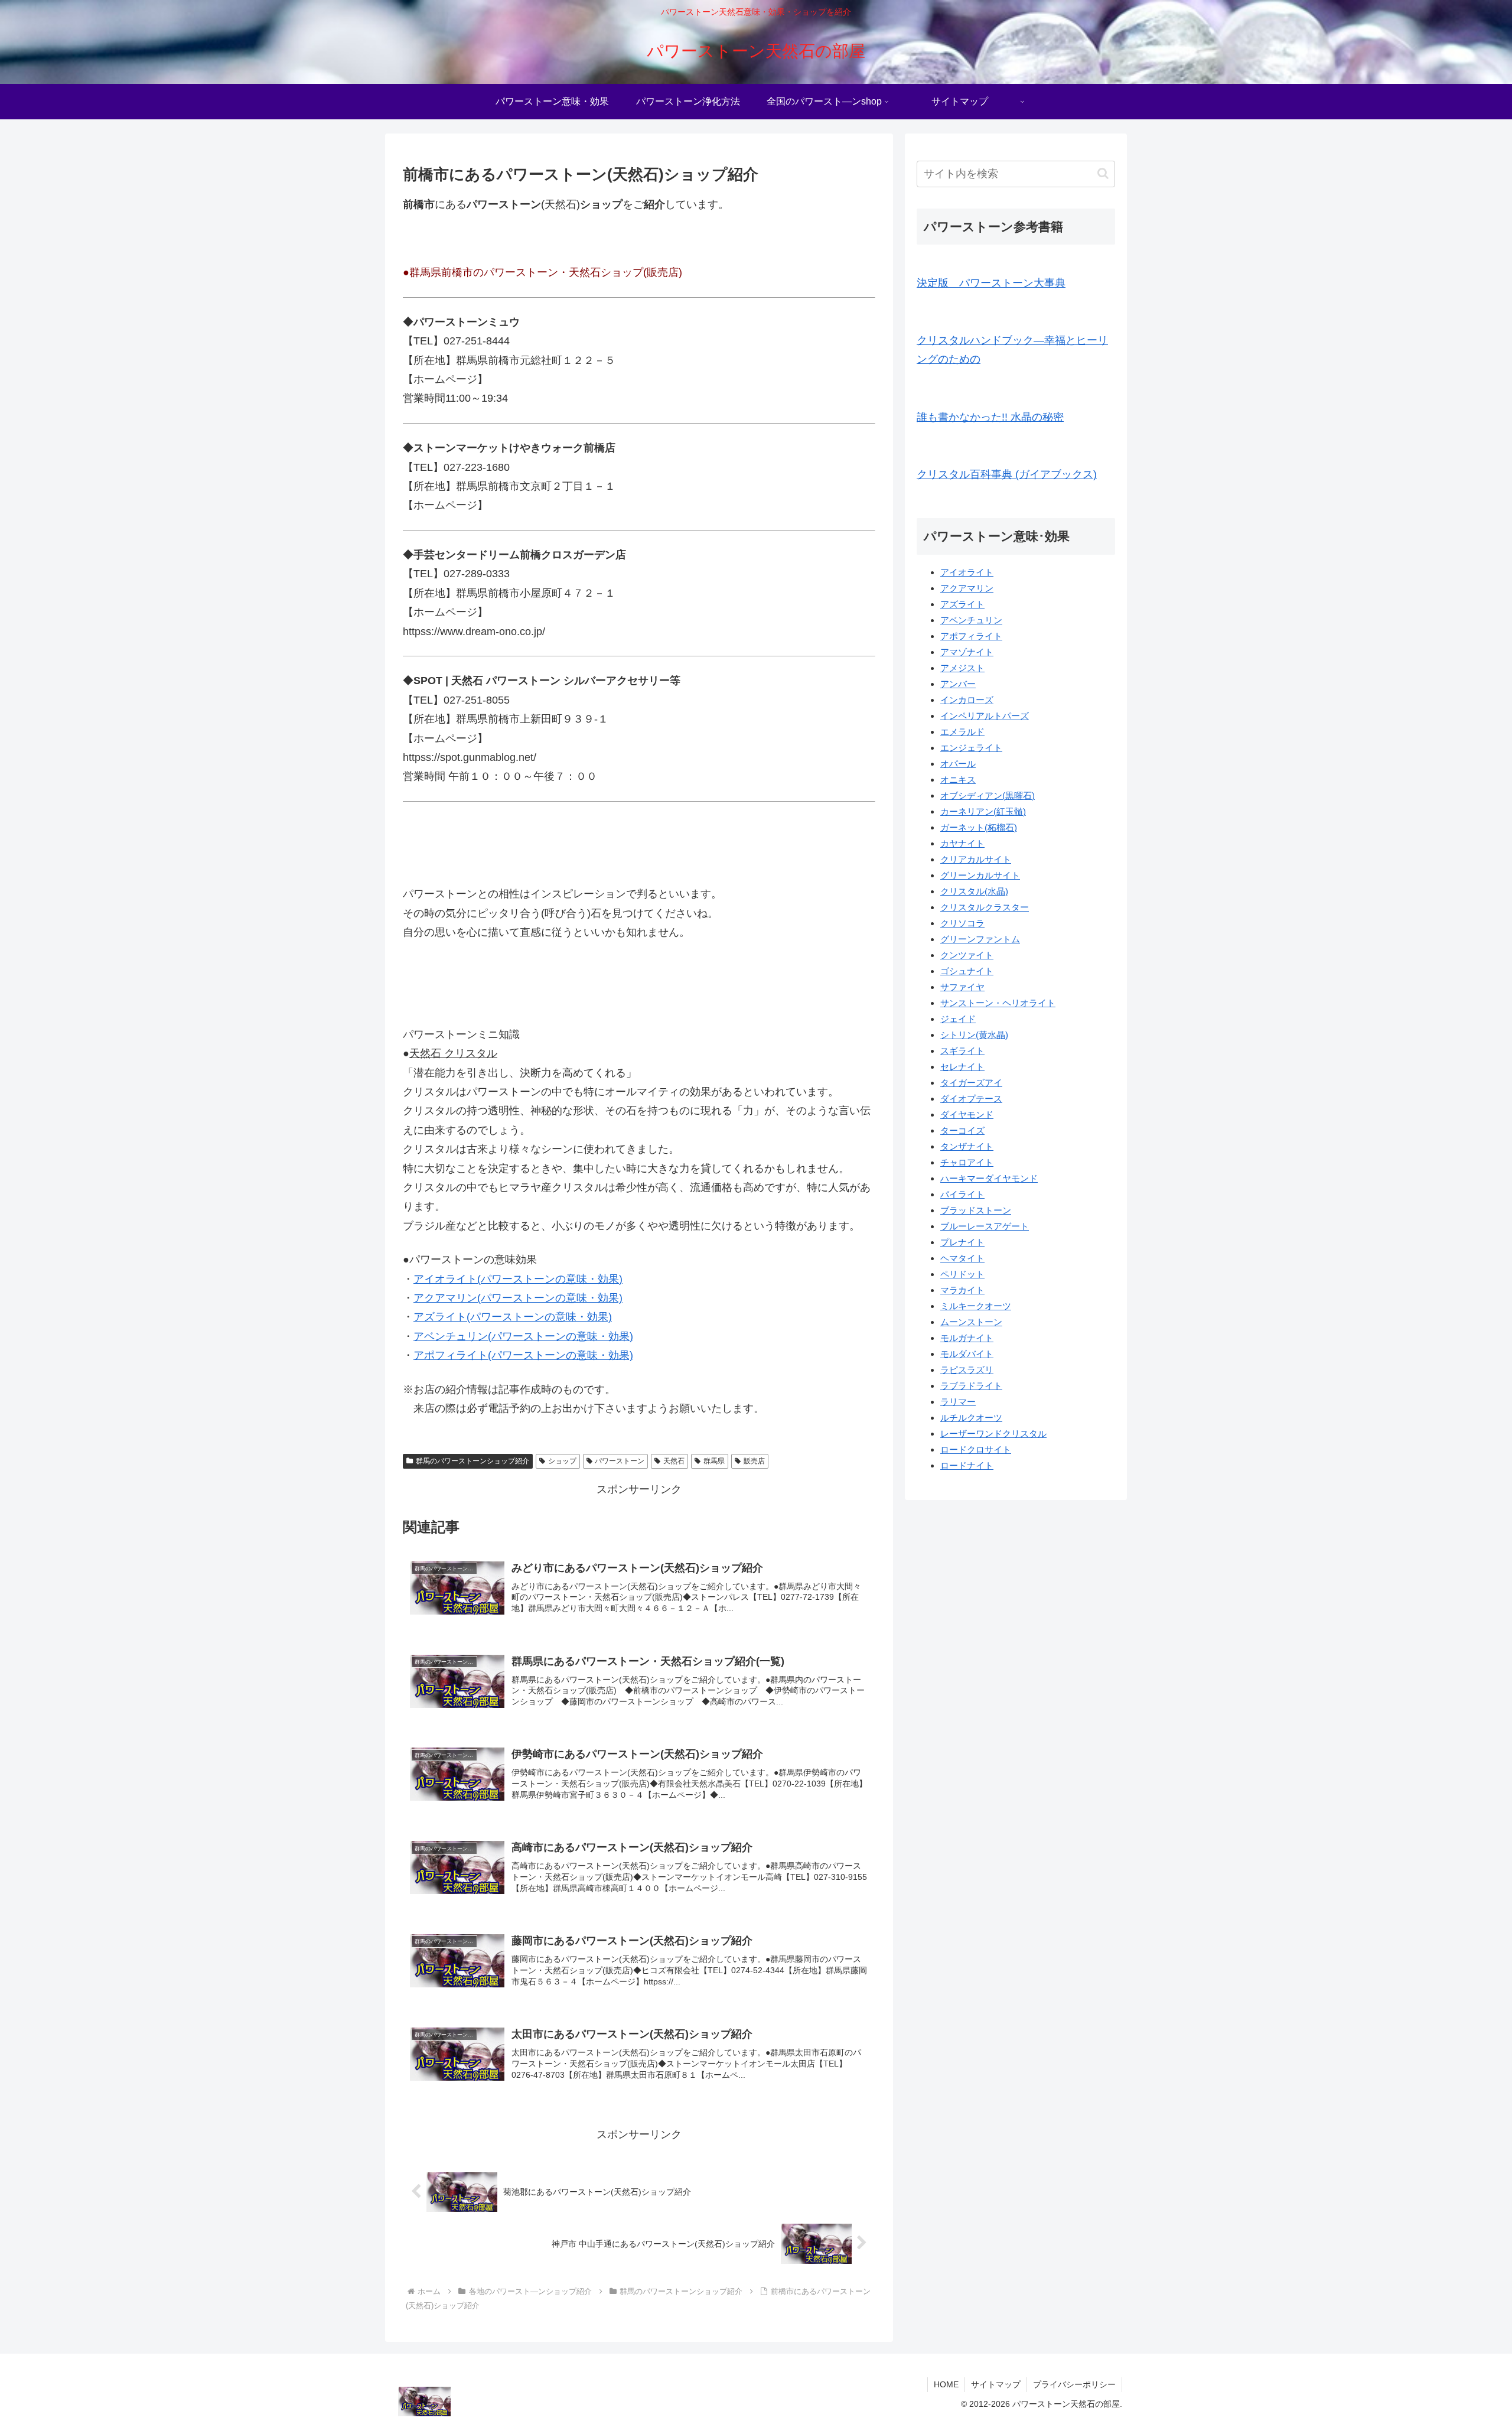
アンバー (958, 684)
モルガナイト (967, 1338)
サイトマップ (996, 2384)
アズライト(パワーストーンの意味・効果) (513, 1317)
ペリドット (962, 1274)
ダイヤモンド (967, 1114)
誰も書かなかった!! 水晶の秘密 (990, 417)
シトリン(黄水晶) (974, 1035)
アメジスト (962, 668)
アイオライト (967, 572)
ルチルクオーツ (971, 1418)
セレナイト (962, 1067)
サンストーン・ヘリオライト (998, 1003)
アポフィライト (971, 636)
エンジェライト (971, 748)
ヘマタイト (962, 1258)
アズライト (962, 604)
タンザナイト (967, 1146)
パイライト (962, 1194)
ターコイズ (962, 1130)
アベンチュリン (971, 620)
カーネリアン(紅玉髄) (983, 811)
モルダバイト (967, 1354)
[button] (1103, 173)
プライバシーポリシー (1074, 2384)
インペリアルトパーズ (985, 716)
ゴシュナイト (967, 971)
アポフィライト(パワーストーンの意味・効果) (523, 1355)
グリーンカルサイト (980, 875)
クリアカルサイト (976, 859)
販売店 (754, 1461)
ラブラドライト (971, 1386)
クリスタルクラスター (985, 907)
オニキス (958, 780)
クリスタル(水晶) (974, 891)
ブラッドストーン (976, 1210)
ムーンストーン (971, 1322)
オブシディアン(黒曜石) (988, 795)
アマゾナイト (967, 652)
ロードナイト (967, 1465)
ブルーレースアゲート (985, 1226)
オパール (958, 764)
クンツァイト (967, 955)
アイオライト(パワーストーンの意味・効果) (518, 1279)
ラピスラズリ (967, 1370)
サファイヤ (962, 987)
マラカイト (962, 1290)
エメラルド (962, 732)
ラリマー (958, 1402)
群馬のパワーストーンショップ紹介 (472, 1461)
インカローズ (967, 700)
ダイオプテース (971, 1099)
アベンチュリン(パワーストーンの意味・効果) (523, 1336)
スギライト (962, 1051)
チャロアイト (967, 1162)
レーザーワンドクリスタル (993, 1434)
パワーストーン (620, 1461)
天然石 (674, 1461)
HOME (946, 2384)
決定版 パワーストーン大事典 (991, 283)
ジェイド (958, 1019)
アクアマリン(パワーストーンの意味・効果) (518, 1298)
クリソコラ (962, 923)
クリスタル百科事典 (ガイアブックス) (1007, 474)
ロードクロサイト (976, 1449)
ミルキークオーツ (976, 1306)
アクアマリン (967, 588)
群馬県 (714, 1461)
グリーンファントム (980, 939)
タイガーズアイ (971, 1083)
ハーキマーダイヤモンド (989, 1178)
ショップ (562, 1461)
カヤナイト (962, 843)
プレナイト (962, 1242)
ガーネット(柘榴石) (979, 827)
